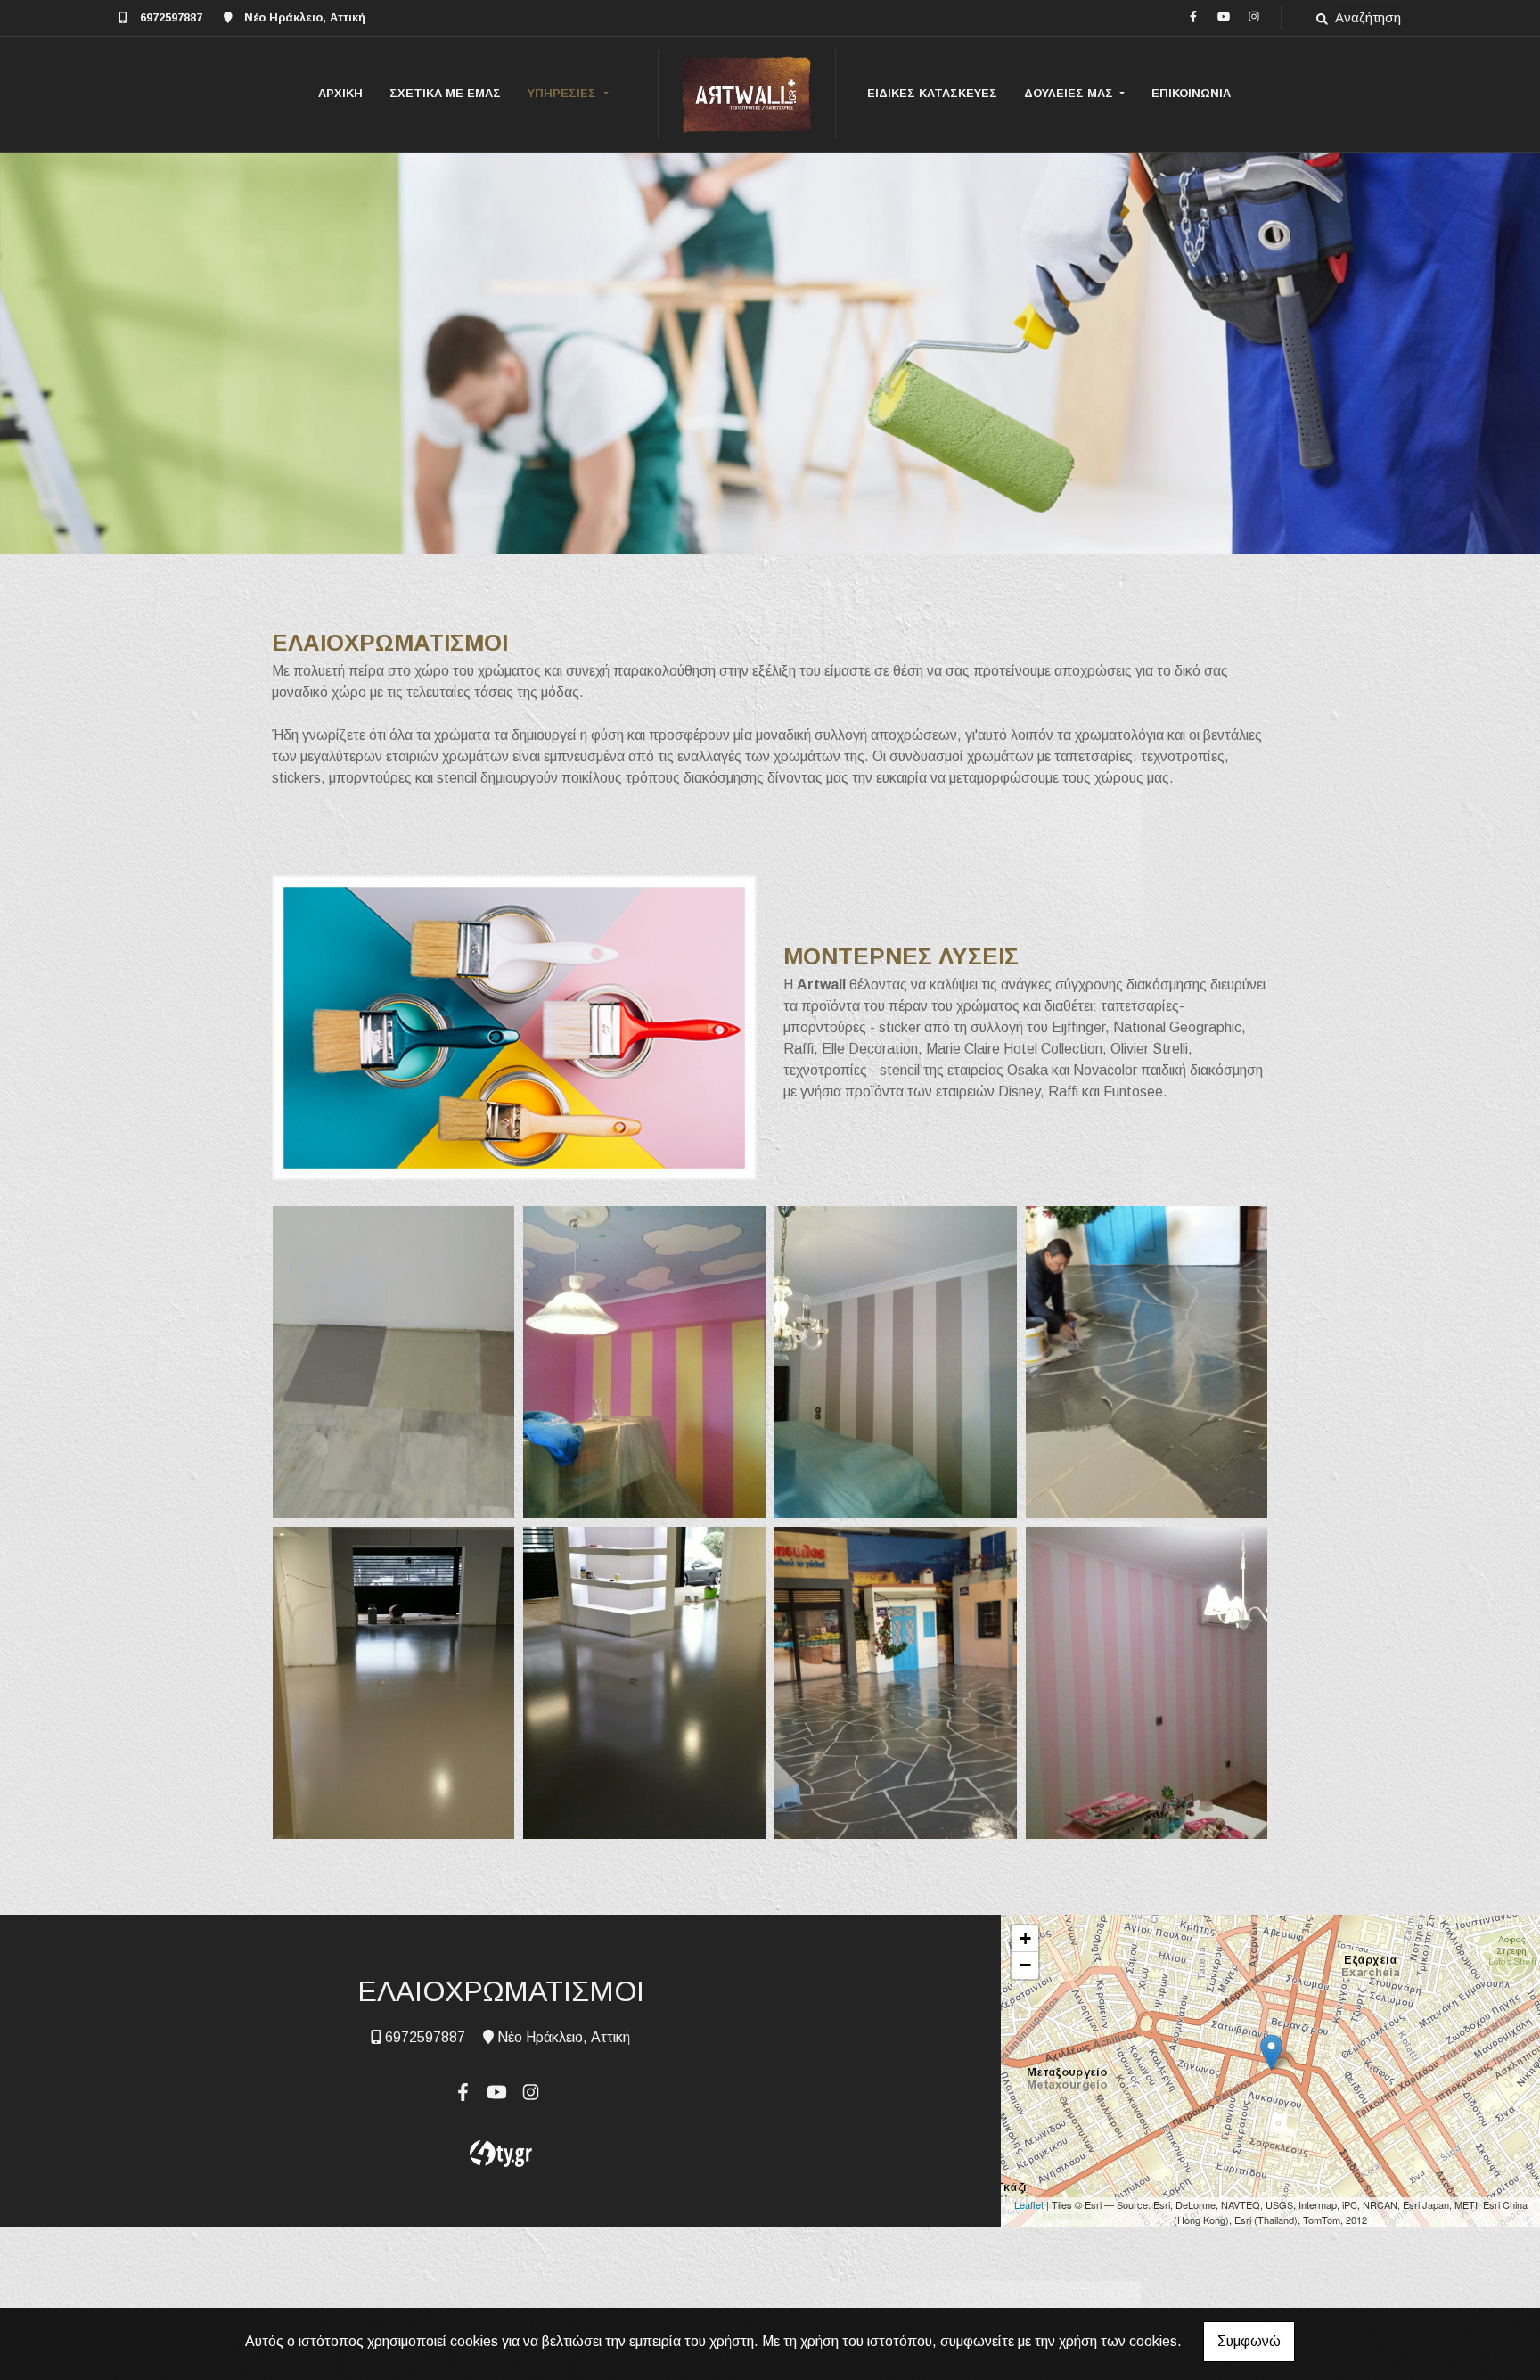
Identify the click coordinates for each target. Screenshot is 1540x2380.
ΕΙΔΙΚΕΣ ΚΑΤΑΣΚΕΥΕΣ (932, 93)
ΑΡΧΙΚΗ (340, 93)
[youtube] (1224, 16)
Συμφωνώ (1249, 2341)
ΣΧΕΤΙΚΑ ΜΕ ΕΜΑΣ (445, 93)
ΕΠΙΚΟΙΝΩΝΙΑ (1191, 93)
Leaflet (1029, 2204)
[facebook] (1193, 16)
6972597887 (171, 17)
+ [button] (1025, 1938)
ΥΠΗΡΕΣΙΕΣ (564, 93)
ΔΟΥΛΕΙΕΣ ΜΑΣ (1070, 93)
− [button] (1025, 1965)
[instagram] (1254, 16)
